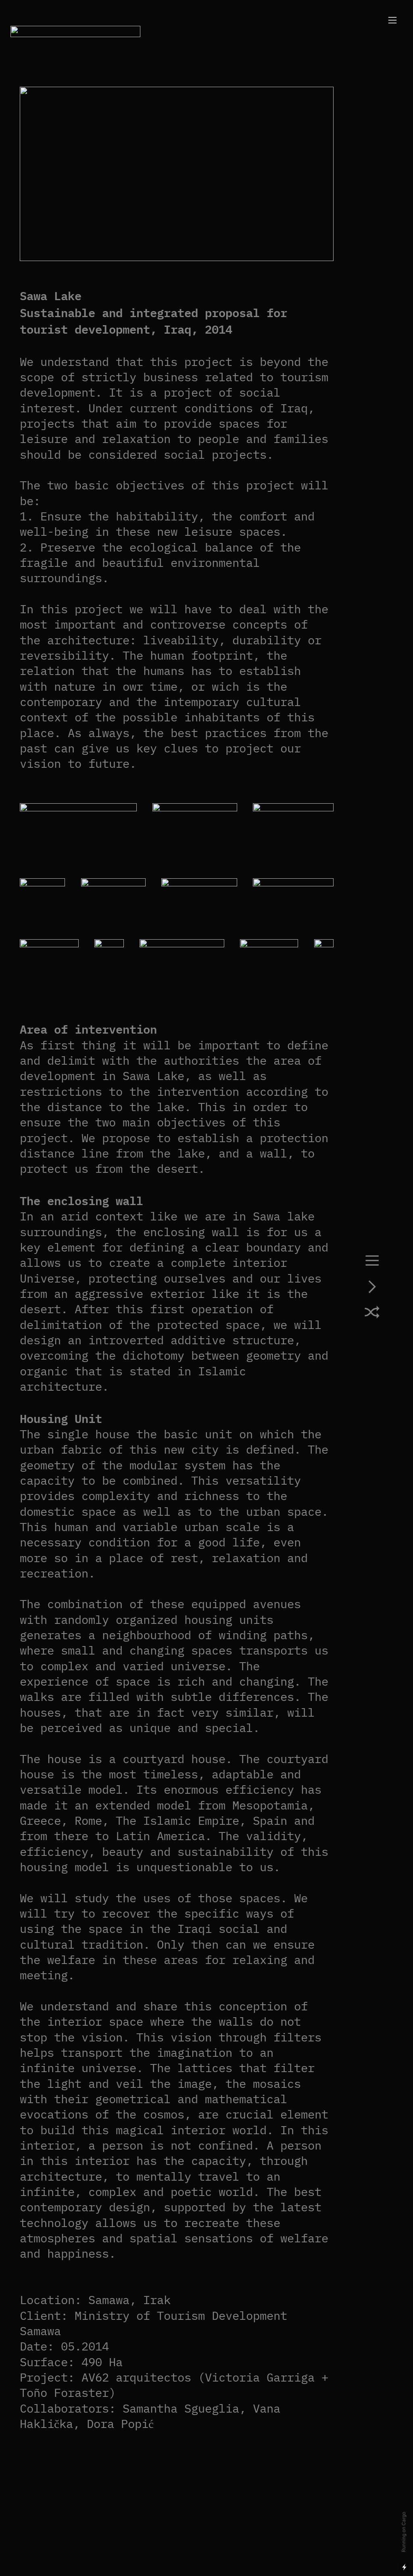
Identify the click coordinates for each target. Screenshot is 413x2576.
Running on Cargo (404, 2532)
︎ (372, 1262)
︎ (372, 1288)
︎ (372, 1314)
